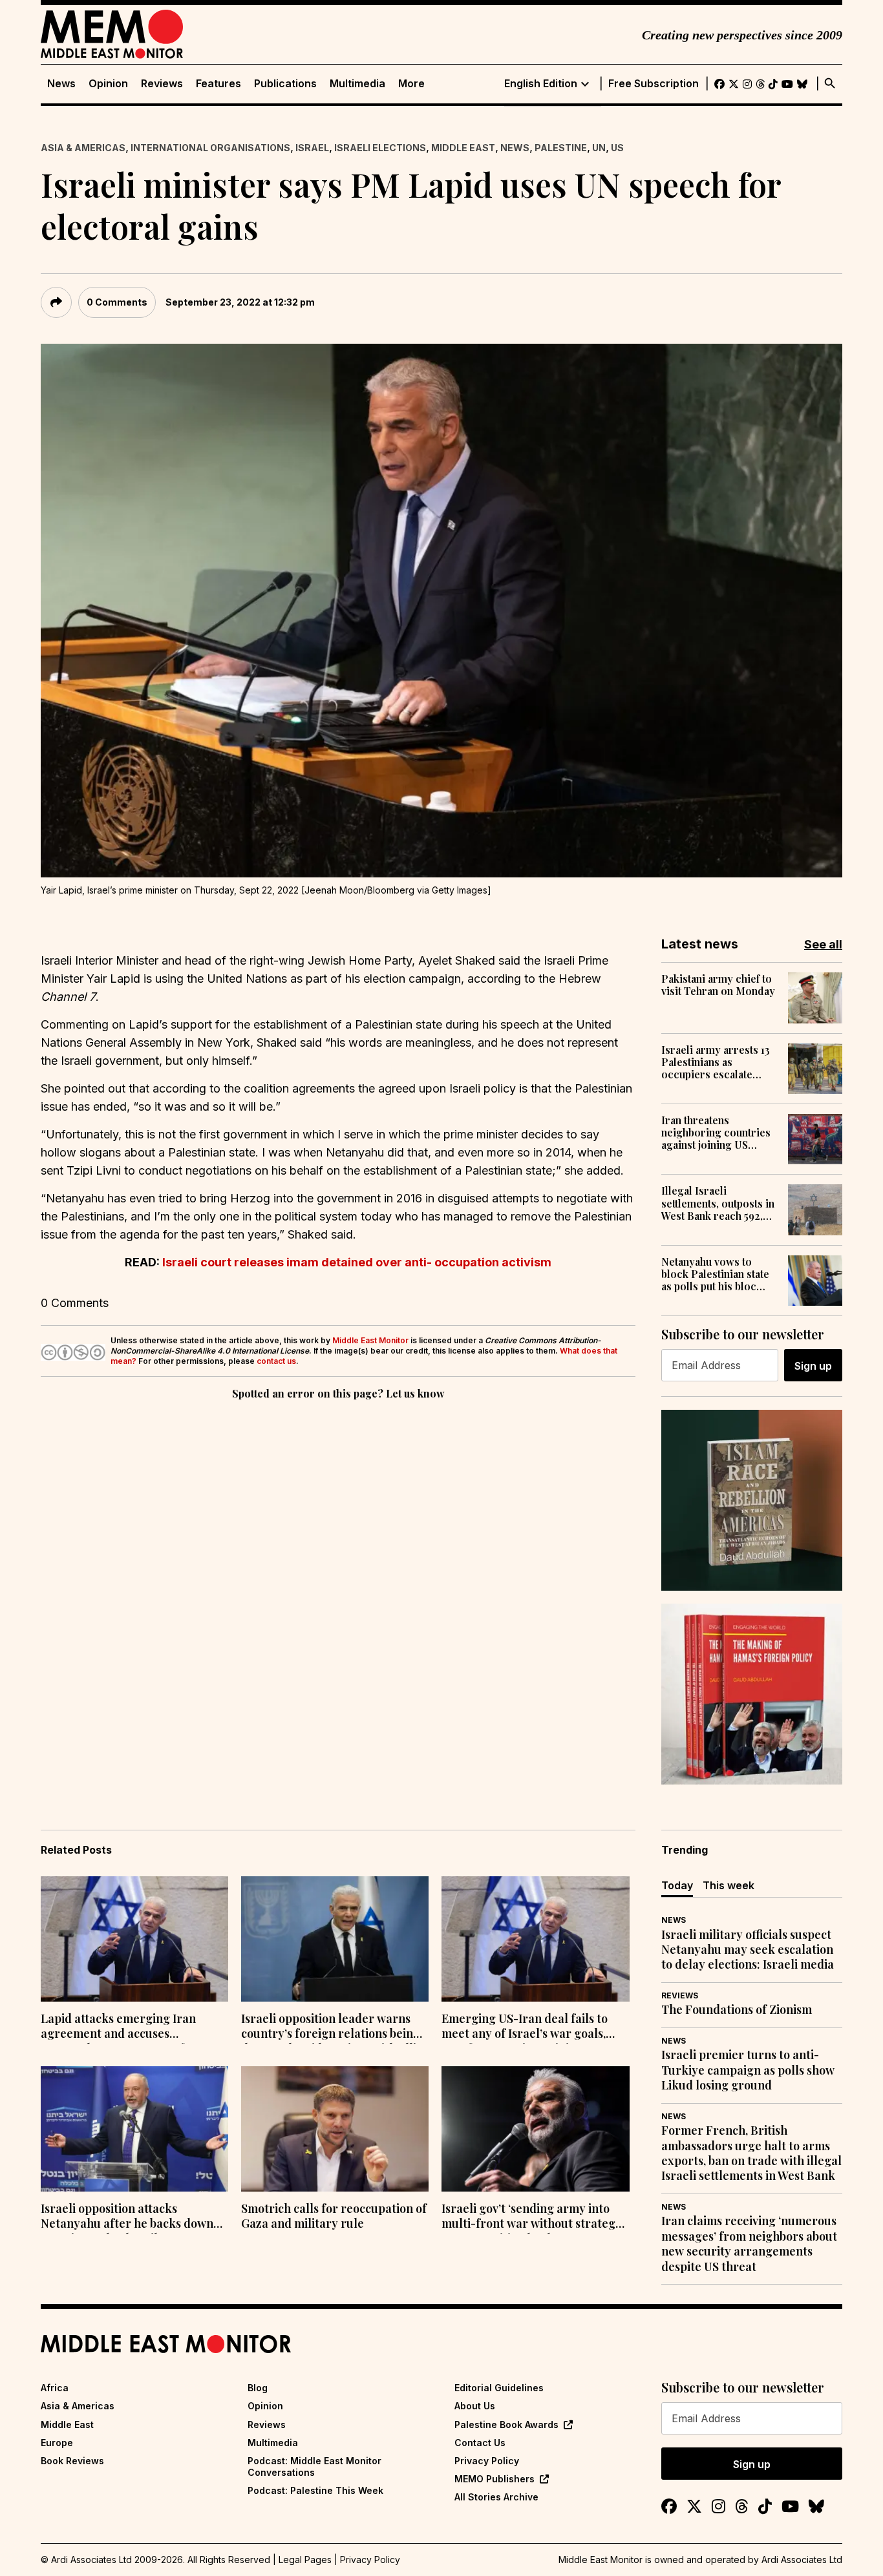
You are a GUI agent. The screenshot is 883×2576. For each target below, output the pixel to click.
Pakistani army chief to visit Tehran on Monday (718, 985)
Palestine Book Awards (506, 2424)
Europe (57, 2443)
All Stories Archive (496, 2497)
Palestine (561, 148)
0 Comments (117, 302)
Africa (55, 2388)
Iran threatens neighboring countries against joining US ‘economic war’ (716, 1133)
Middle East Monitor (370, 1340)
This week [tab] (729, 1885)
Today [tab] (677, 1885)
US (617, 148)
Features (218, 84)
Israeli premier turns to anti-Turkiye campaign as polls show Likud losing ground (748, 2070)
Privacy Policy (487, 2461)
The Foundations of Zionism (737, 2010)
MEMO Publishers (495, 2479)
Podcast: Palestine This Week (315, 2490)
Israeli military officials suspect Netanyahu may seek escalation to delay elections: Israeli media (748, 1950)
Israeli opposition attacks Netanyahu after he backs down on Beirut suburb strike (127, 2217)
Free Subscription (654, 84)
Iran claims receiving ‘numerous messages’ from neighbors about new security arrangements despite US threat (749, 2244)
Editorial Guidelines (499, 2388)
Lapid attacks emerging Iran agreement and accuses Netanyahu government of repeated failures (118, 2027)
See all (823, 944)
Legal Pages (305, 2560)
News (61, 84)
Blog (258, 2388)
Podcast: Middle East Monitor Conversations (314, 2466)
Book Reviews (72, 2461)
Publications (285, 84)
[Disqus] (338, 1580)
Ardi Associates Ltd (802, 2560)
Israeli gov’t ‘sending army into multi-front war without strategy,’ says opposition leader (534, 2217)
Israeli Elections (380, 148)
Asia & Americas (83, 148)
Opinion (108, 84)
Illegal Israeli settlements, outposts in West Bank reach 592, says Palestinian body (718, 1203)
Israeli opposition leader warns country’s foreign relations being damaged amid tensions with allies (335, 2027)
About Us (475, 2406)
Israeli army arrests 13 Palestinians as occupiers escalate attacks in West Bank (716, 1062)
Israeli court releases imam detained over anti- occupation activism (357, 1262)
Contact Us (480, 2443)
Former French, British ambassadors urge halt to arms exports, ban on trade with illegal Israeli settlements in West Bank (751, 2153)
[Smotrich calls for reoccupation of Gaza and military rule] (335, 2129)
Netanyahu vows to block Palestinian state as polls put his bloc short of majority (715, 1274)
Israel (312, 148)
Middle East (463, 148)
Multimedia (357, 84)
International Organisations (210, 148)
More (411, 84)
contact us (276, 1361)
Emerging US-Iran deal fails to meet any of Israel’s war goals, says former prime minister (525, 2027)
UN (599, 148)
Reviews (162, 84)
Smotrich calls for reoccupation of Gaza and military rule (334, 2216)
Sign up (813, 1366)
